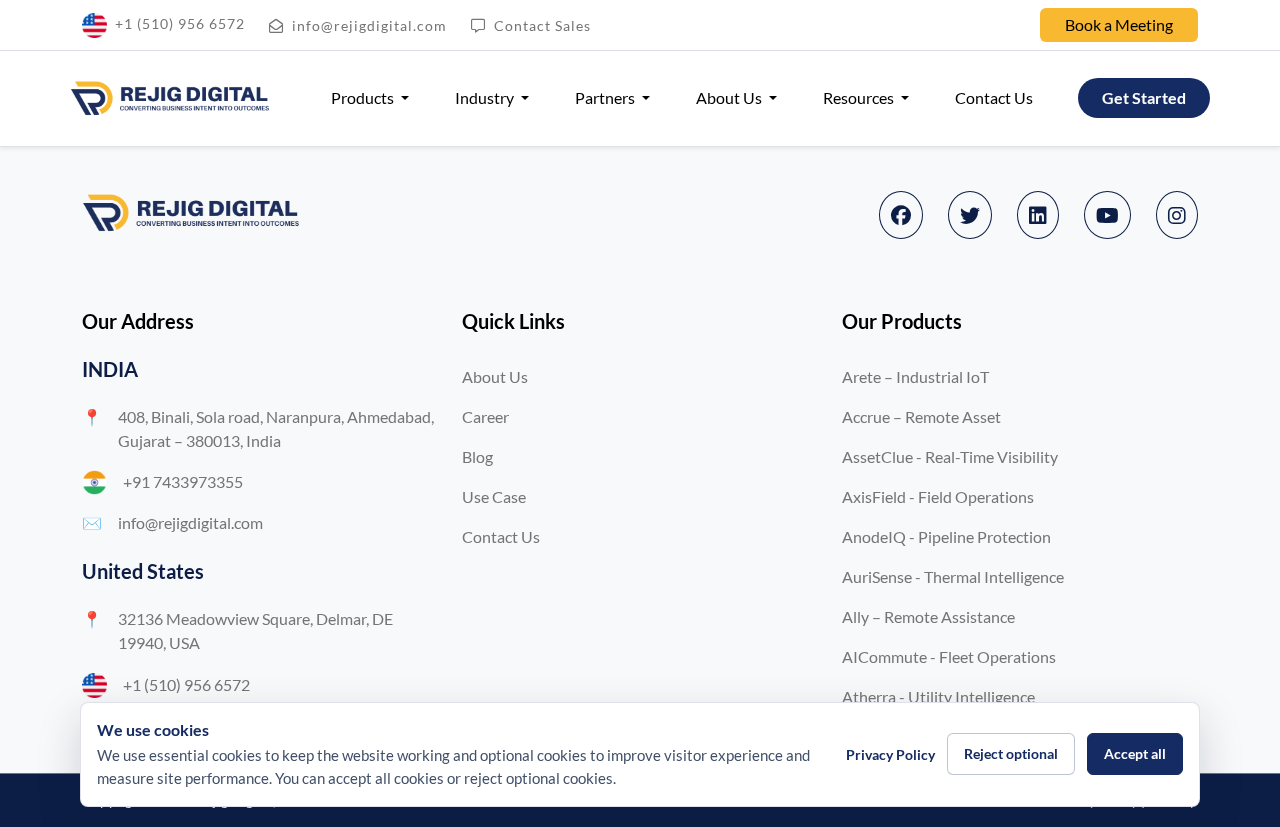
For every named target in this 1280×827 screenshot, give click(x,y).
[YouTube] (1107, 215)
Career (485, 416)
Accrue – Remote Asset (921, 416)
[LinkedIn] (1038, 215)
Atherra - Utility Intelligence (938, 696)
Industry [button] (486, 97)
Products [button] (364, 97)
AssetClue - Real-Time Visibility (950, 456)
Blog (477, 456)
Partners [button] (606, 97)
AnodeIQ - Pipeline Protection (946, 536)
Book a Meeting (1119, 24)
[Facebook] (901, 215)
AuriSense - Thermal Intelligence (953, 576)
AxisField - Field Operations (938, 496)
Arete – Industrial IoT (915, 376)
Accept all (1135, 753)
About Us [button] (730, 97)
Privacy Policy (890, 754)
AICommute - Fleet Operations (949, 656)
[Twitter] (970, 215)
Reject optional (1011, 753)
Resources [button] (860, 97)
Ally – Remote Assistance (928, 616)
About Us (495, 376)
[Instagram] (1177, 215)
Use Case (494, 496)
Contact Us (994, 97)
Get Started (1144, 97)
